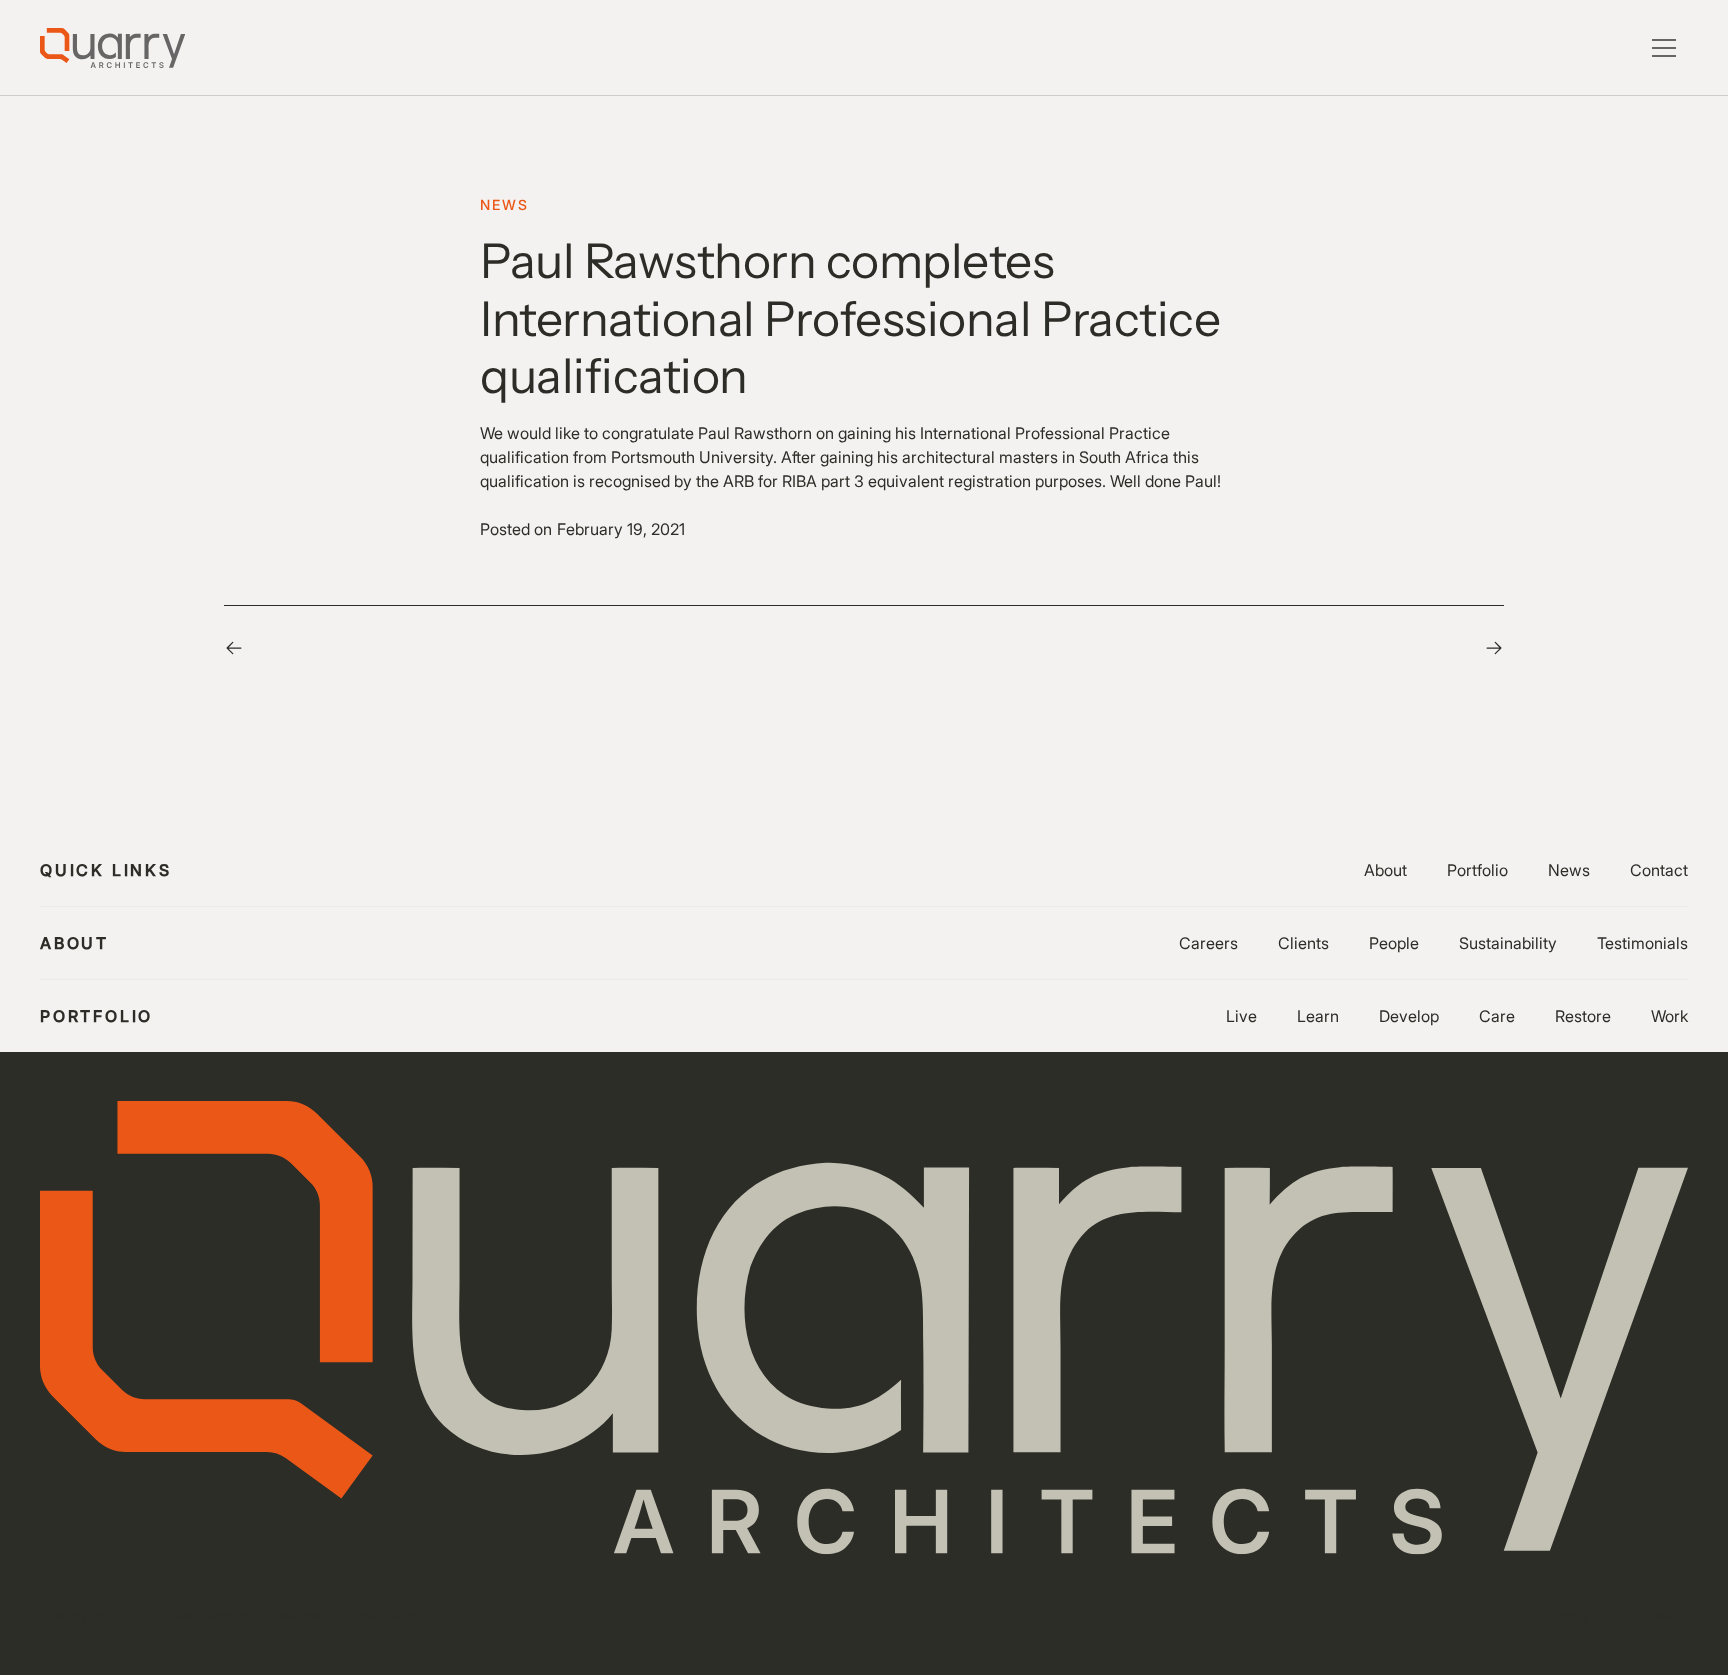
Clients (1303, 943)
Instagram (1579, 1615)
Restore (1583, 1016)
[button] (1664, 48)
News (1569, 870)
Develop (1409, 1016)
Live (1241, 1016)
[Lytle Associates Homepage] (112, 48)
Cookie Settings (202, 1615)
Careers (1208, 943)
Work (1669, 1016)
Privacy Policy (84, 1615)
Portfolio (1477, 870)
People (1394, 943)
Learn (1318, 1016)
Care (1497, 1016)
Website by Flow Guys (346, 1615)
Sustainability (1508, 943)
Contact (1659, 870)
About (1385, 870)
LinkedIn (1661, 1615)
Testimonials (1642, 943)
